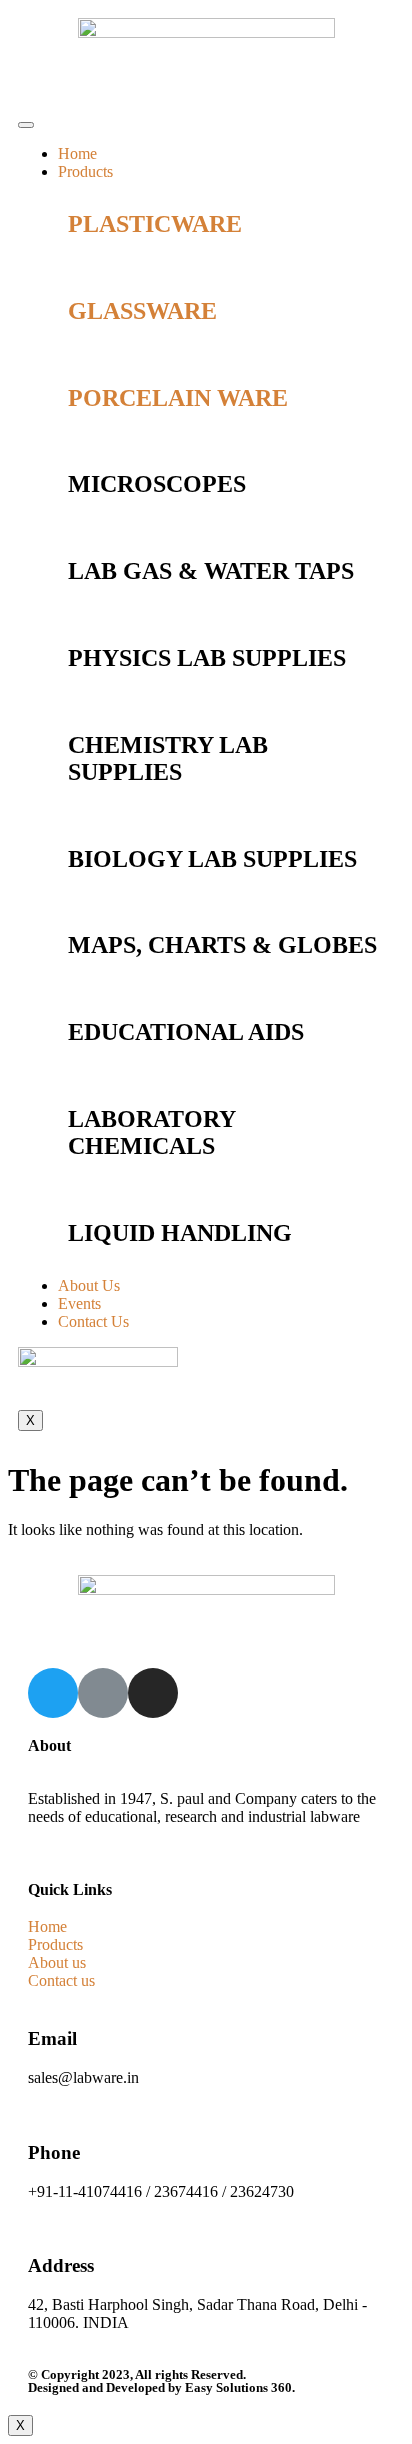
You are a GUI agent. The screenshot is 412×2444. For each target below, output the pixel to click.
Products (85, 171)
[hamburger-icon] (26, 125)
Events (79, 1303)
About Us (89, 1285)
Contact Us (93, 1321)
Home (77, 153)
